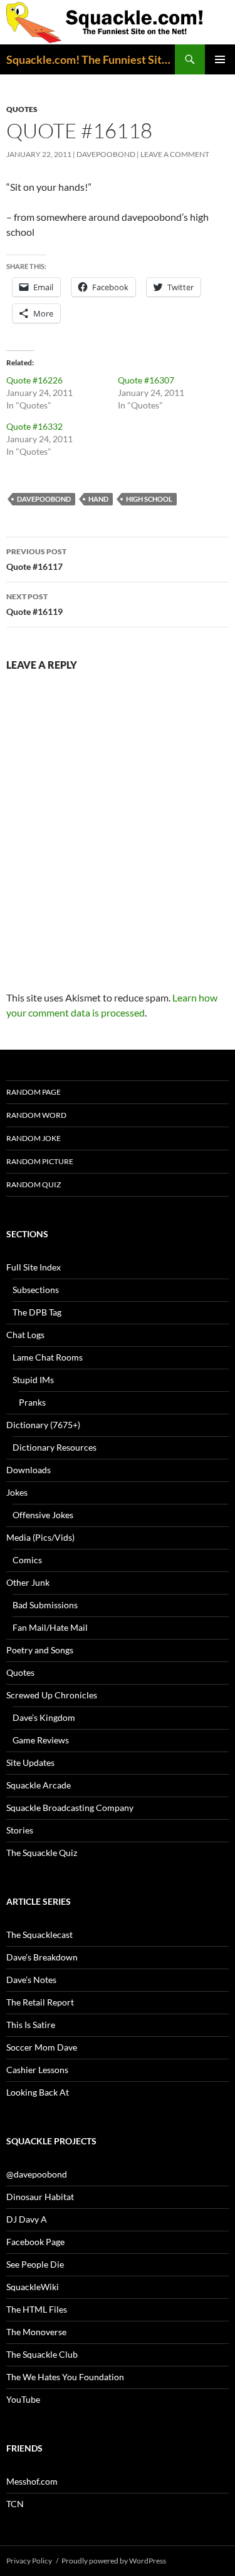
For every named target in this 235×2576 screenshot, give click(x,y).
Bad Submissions (45, 1605)
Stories (20, 1830)
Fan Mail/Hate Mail (50, 1627)
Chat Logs (25, 1335)
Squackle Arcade (39, 1785)
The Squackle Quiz (42, 1853)
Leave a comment (175, 154)
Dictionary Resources (55, 1447)
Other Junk (28, 1582)
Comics (27, 1560)
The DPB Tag (37, 1312)
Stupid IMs (33, 1380)
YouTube (23, 2399)
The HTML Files (37, 2309)
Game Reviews (41, 1740)
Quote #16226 (34, 380)
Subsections (36, 1290)
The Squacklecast (39, 1935)
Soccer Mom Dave (42, 2047)
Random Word (36, 1115)
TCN (15, 2504)
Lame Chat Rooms (48, 1357)
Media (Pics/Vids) (40, 1537)
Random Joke (34, 1138)
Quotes (22, 109)
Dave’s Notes (31, 1980)
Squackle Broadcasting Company (70, 1808)
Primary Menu (220, 59)
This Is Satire (31, 2025)
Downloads (29, 1470)
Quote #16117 (36, 559)
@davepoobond (37, 2174)
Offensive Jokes (43, 1515)
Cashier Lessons (37, 2070)
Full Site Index (34, 1267)
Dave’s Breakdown (42, 1957)
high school (149, 499)
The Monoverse (36, 2332)
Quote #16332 (34, 426)
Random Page (34, 1092)
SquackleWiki (33, 2287)
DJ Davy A (27, 2219)
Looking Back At (38, 2092)
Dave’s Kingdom (44, 1717)
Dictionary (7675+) (43, 1425)
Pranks (32, 1402)
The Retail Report (40, 2002)
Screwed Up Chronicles (52, 1695)
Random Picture (40, 1161)
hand (98, 499)
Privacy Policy (29, 2561)
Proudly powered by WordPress (114, 2561)
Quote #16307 (146, 380)
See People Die (35, 2264)
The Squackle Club (42, 2354)
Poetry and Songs (40, 1650)
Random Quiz (34, 1184)
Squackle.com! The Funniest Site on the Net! (91, 59)
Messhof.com (32, 2481)
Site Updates (30, 1762)
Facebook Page (35, 2242)
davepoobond (106, 154)
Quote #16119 (34, 604)
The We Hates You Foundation (65, 2377)
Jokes (17, 1492)
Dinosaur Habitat (40, 2197)
